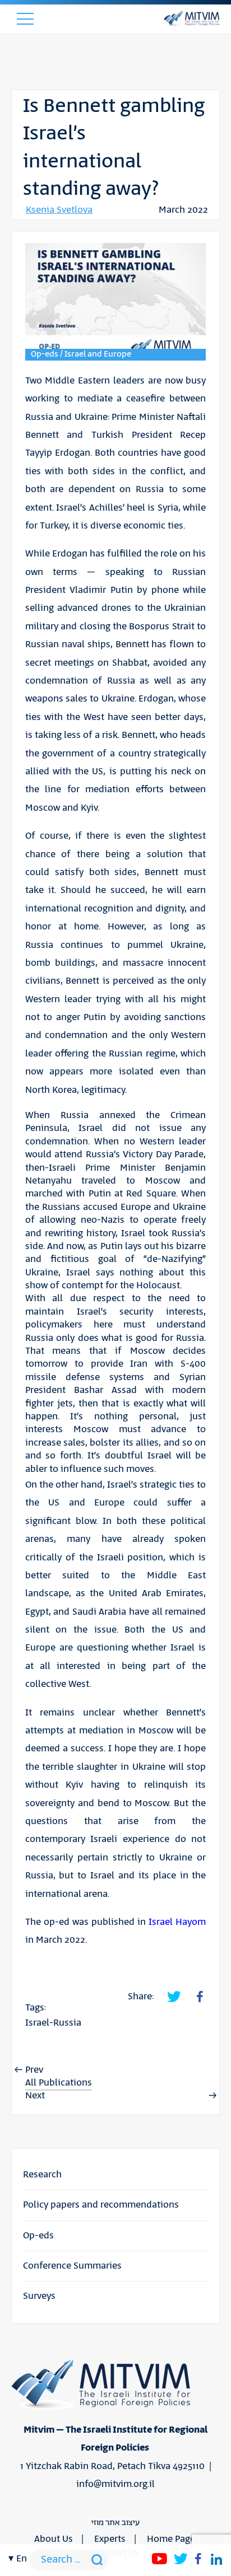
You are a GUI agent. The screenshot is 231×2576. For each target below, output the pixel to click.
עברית (21, 1996)
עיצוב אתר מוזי (115, 2523)
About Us (54, 2539)
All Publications (59, 2083)
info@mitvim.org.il (115, 2484)
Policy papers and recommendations (101, 2205)
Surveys (39, 2296)
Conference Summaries (72, 2266)
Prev (34, 2070)
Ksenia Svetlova (59, 210)
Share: (141, 1997)
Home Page (171, 2539)
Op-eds (38, 2236)
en (22, 2559)
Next (35, 2096)
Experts (110, 2539)
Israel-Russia (53, 2023)
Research (42, 2175)
